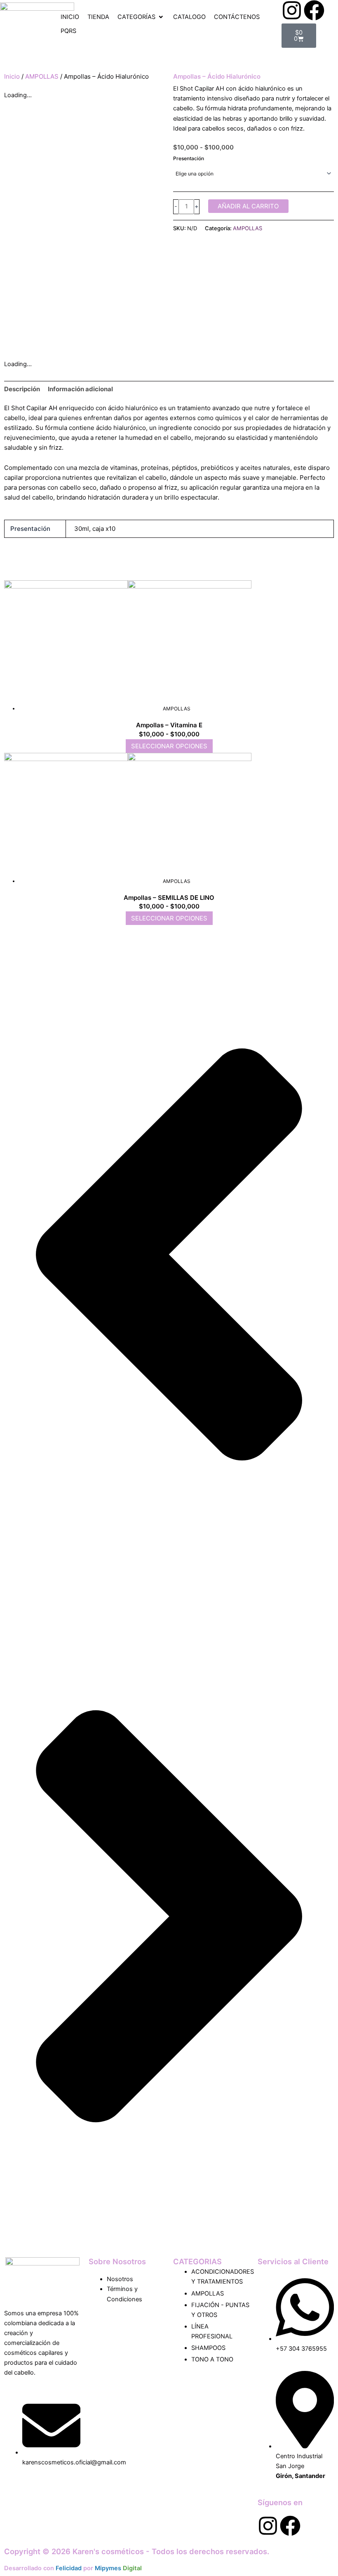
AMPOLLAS (42, 76)
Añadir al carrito (248, 206)
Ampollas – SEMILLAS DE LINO (169, 898)
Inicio (12, 76)
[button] (141, 17)
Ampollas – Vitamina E (169, 725)
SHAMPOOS (208, 2348)
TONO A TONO (212, 2359)
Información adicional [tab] (80, 389)
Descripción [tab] (22, 389)
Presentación (189, 158)
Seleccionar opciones (169, 746)
